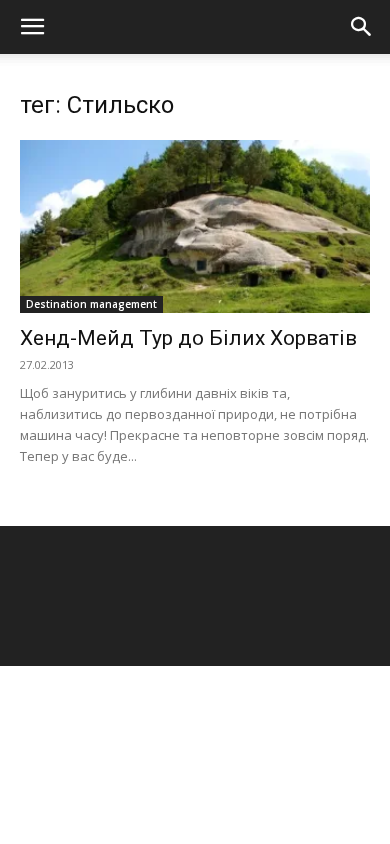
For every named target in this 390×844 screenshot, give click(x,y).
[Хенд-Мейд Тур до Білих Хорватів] (195, 226)
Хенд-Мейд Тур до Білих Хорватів (188, 338)
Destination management (91, 304)
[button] (32, 27)
